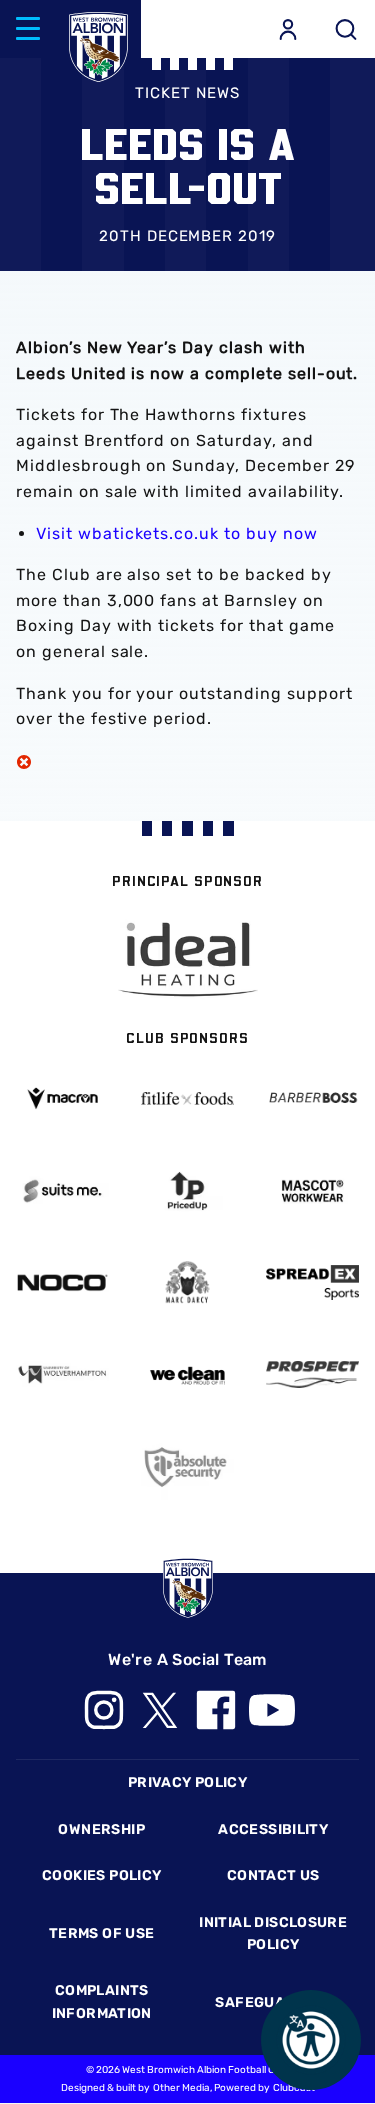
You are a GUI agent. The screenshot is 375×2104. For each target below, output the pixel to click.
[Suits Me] (62, 1191)
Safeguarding (273, 2002)
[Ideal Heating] (188, 959)
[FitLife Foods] (187, 1098)
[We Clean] (187, 1375)
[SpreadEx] (312, 1282)
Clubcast (294, 2088)
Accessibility (273, 1829)
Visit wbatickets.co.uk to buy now (177, 533)
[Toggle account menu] (288, 29)
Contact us (273, 1875)
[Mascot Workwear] (312, 1191)
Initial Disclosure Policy (273, 1933)
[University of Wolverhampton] (62, 1375)
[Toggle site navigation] (28, 29)
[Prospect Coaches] (312, 1374)
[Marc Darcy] (187, 1283)
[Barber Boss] (312, 1099)
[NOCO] (62, 1282)
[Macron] (62, 1098)
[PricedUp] (187, 1191)
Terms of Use (102, 1933)
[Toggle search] (346, 29)
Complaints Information (102, 2001)
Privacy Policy (187, 1782)
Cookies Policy (101, 1875)
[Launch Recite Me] (311, 2040)
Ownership (101, 1829)
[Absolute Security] (187, 1467)
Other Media (181, 2088)
